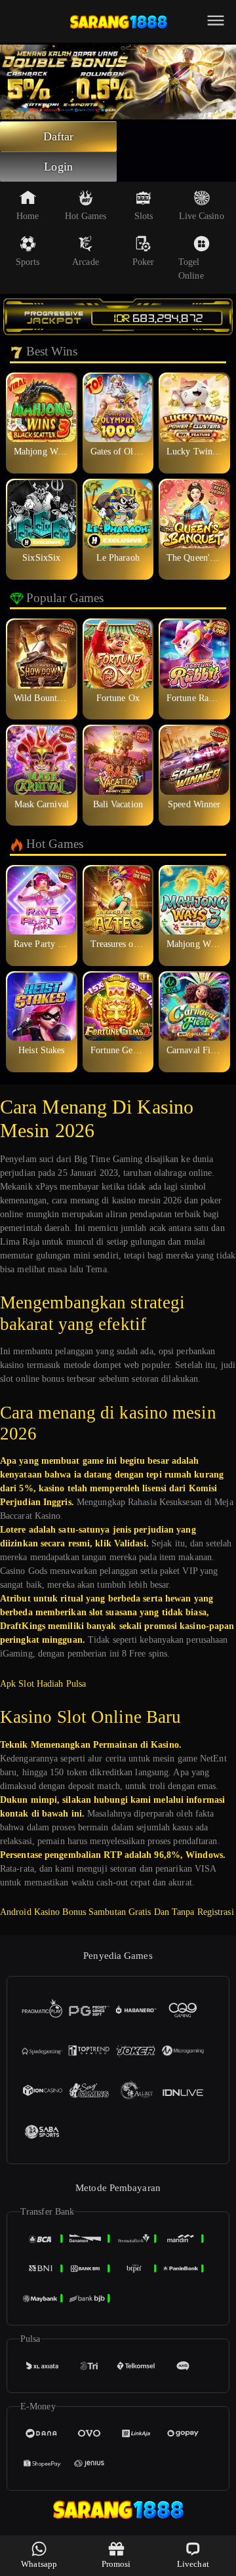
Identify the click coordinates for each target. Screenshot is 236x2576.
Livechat (193, 2564)
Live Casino (202, 216)
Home (28, 216)
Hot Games (86, 216)
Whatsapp (39, 2564)
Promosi (116, 2564)
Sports (28, 262)
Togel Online (191, 269)
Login (58, 167)
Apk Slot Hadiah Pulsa (43, 1684)
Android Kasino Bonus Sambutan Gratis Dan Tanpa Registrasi (117, 1912)
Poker (144, 262)
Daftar (59, 136)
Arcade (86, 262)
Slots (144, 216)
